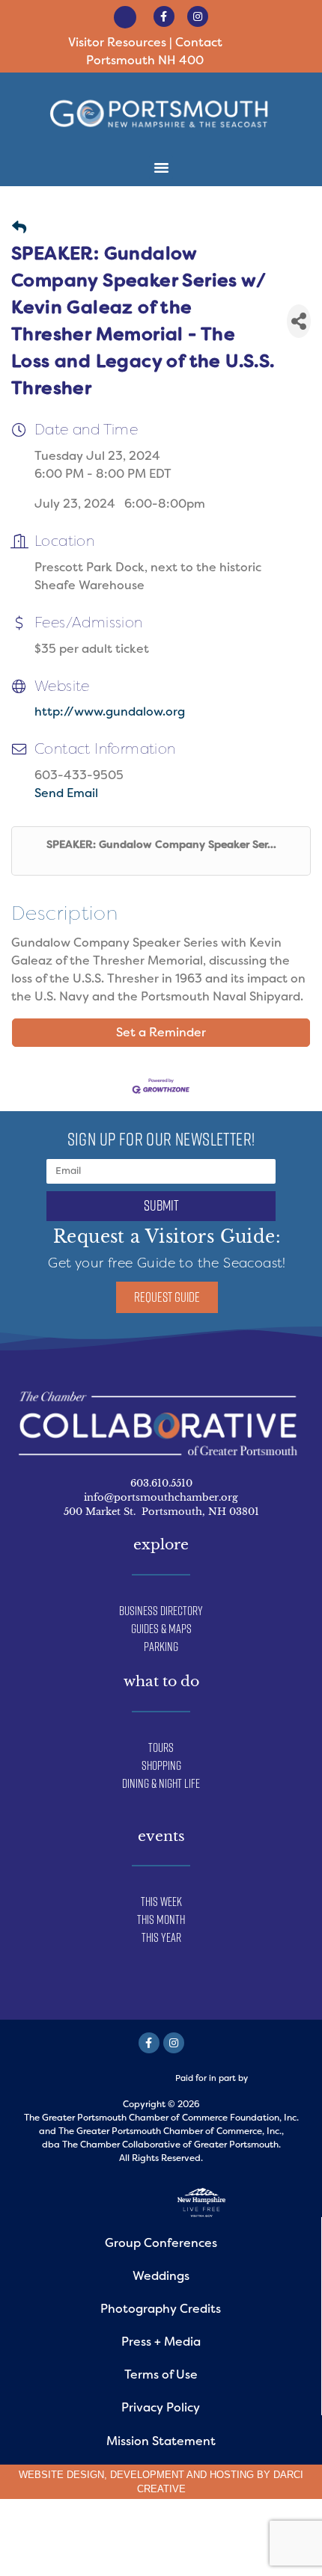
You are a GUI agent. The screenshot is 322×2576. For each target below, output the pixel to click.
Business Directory (161, 1611)
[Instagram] (198, 16)
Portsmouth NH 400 (145, 60)
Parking (161, 1647)
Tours (161, 1747)
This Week (161, 1902)
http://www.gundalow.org (110, 711)
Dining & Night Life (161, 1783)
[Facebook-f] (164, 16)
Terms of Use (161, 2374)
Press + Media (161, 2342)
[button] (301, 44)
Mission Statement (161, 2441)
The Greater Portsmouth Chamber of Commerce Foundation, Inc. (161, 2118)
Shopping (161, 1765)
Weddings (161, 2276)
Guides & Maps (161, 1629)
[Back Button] (19, 228)
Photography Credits (161, 2309)
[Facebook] (149, 2043)
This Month (161, 1919)
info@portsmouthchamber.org (161, 1497)
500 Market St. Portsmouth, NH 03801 (161, 1512)
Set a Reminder (161, 1032)
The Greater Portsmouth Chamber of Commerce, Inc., (171, 2131)
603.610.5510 (161, 1483)
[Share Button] (299, 321)
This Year (161, 1937)
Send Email (66, 793)
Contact (199, 42)
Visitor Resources (117, 42)
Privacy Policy (161, 2407)
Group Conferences (161, 2243)
